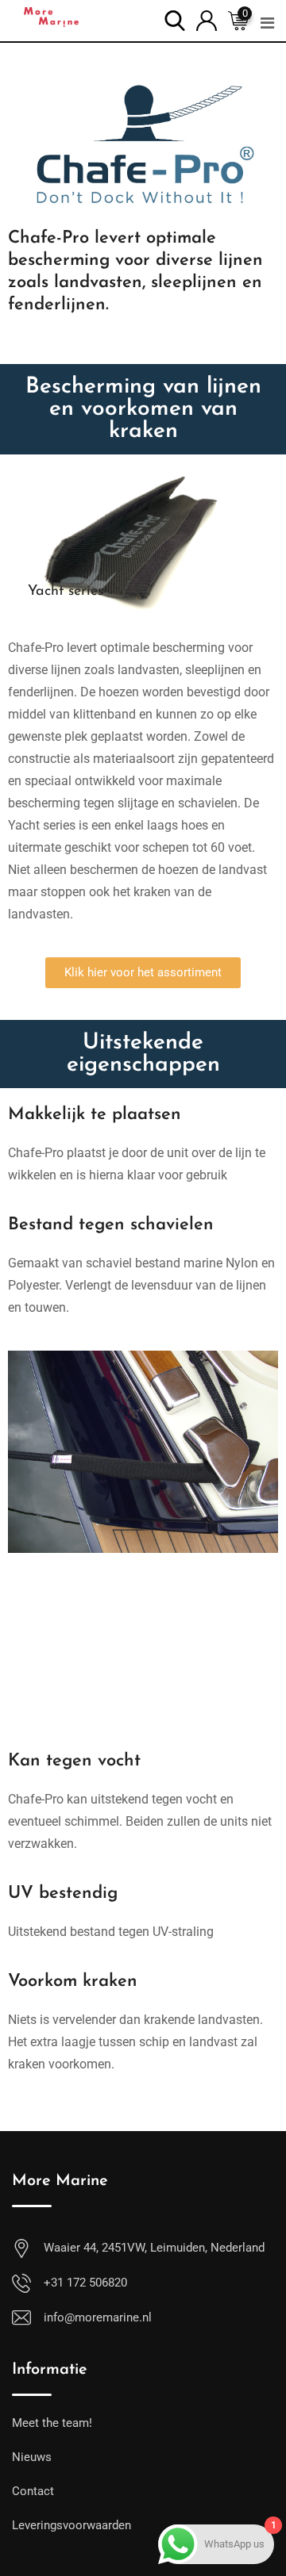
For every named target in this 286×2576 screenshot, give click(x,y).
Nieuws (32, 2457)
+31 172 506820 (85, 2283)
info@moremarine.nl (98, 2317)
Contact (33, 2491)
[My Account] (207, 19)
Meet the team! (52, 2423)
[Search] (175, 19)
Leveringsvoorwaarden (71, 2525)
